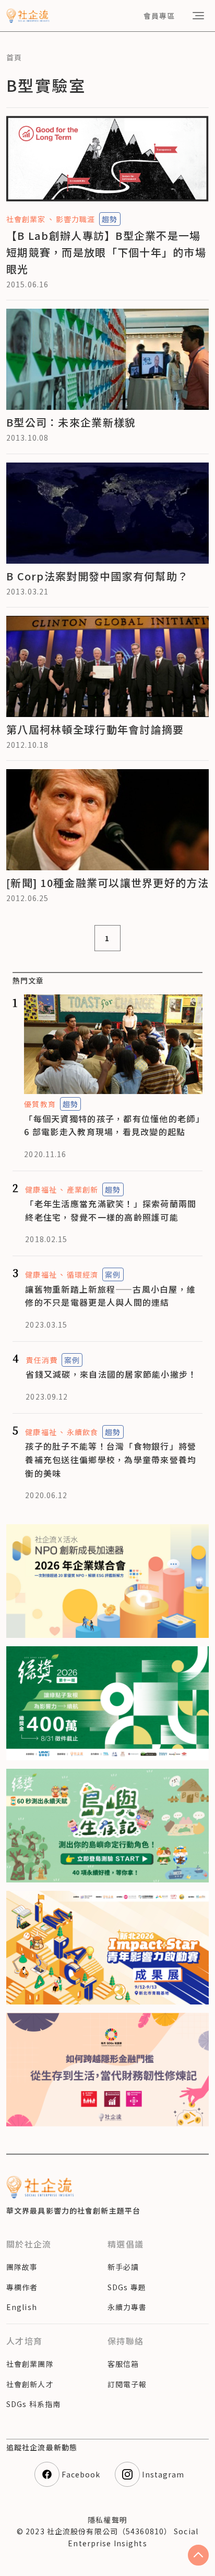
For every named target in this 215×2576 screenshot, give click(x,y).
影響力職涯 (76, 219)
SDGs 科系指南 (33, 2404)
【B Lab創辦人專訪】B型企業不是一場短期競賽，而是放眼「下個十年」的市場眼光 (106, 252)
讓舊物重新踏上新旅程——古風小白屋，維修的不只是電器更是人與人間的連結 (110, 1296)
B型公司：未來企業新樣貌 (71, 422)
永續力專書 (127, 2307)
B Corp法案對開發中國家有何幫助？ (97, 576)
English (22, 2307)
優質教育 (40, 1104)
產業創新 (82, 1189)
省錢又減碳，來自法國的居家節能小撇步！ (111, 1374)
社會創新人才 (30, 2384)
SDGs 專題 (127, 2287)
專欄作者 (22, 2287)
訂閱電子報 (127, 2384)
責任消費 (41, 1360)
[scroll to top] (198, 2555)
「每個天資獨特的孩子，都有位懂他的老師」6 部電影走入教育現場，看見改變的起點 (112, 1125)
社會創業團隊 (30, 2364)
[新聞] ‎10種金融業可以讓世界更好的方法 (107, 883)
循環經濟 (82, 1274)
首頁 (14, 57)
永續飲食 (82, 1432)
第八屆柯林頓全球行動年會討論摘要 (95, 729)
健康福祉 (41, 1189)
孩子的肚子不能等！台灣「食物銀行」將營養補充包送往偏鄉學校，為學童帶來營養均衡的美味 (111, 1459)
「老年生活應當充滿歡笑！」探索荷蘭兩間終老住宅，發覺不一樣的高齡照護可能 (111, 1210)
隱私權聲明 (107, 2520)
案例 (113, 1274)
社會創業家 (26, 219)
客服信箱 (123, 2364)
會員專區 (159, 16)
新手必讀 (123, 2267)
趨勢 (110, 219)
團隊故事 (22, 2267)
